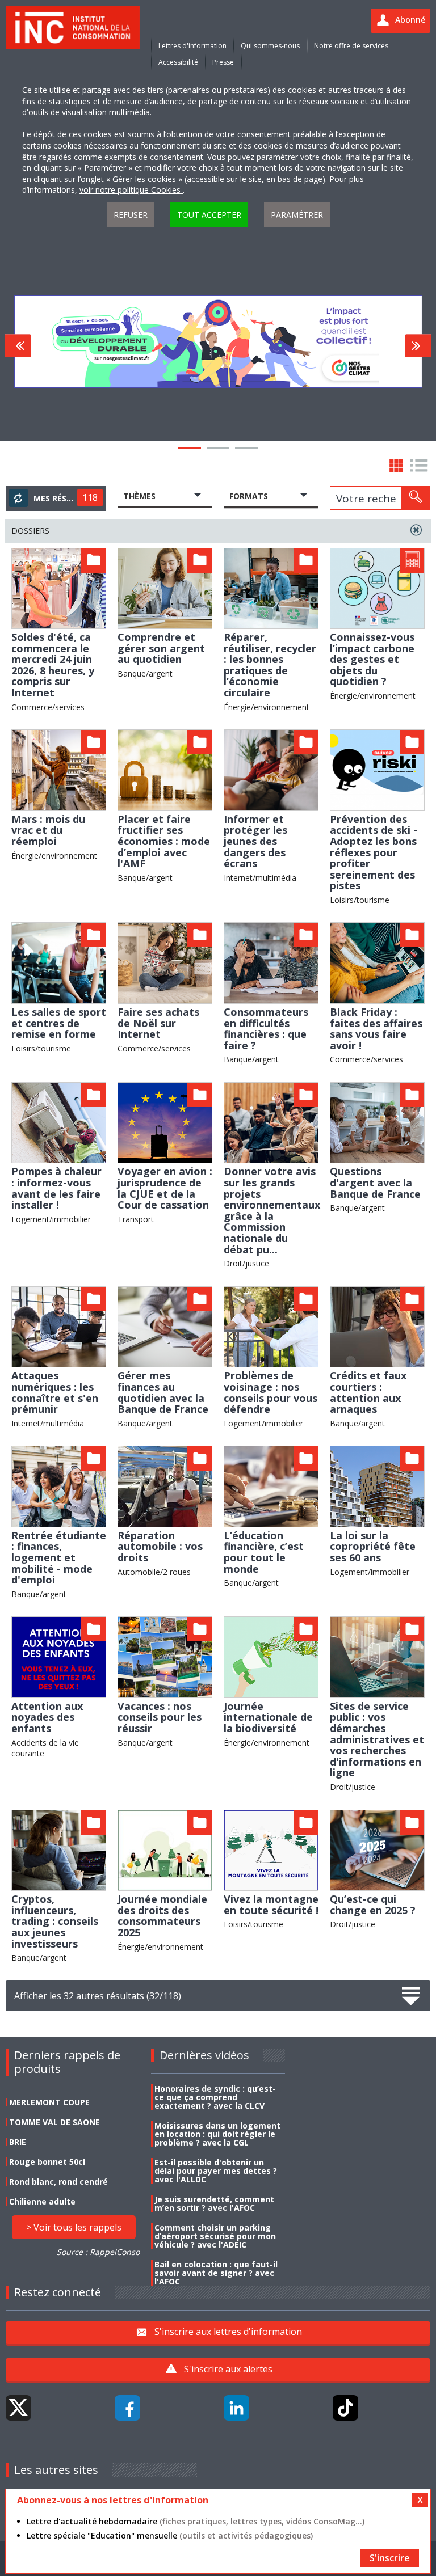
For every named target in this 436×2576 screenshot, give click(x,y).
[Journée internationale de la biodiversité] (271, 1656)
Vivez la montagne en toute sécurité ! (271, 1904)
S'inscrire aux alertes (228, 2369)
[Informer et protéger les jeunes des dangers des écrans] (271, 769)
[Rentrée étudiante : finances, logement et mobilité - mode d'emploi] (59, 1486)
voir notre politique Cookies (131, 190)
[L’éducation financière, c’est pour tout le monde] (271, 1486)
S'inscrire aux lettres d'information (228, 2332)
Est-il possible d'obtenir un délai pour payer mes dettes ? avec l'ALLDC (216, 2171)
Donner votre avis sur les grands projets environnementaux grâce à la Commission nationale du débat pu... (272, 1210)
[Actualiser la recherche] (18, 498)
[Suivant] (418, 346)
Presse (223, 62)
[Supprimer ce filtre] (416, 530)
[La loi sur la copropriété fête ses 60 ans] (377, 1486)
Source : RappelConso (98, 2252)
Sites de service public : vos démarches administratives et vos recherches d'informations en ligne (377, 1739)
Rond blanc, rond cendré (58, 2182)
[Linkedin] (236, 2408)
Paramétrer (297, 215)
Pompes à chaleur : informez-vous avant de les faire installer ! (56, 1188)
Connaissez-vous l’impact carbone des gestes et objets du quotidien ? (372, 659)
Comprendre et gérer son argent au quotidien (161, 648)
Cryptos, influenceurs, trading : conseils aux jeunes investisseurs (55, 1921)
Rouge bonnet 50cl (47, 2162)
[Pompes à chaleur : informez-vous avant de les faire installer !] (59, 1122)
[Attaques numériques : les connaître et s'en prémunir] (59, 1326)
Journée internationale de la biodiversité (268, 1717)
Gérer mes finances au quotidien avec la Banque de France (163, 1392)
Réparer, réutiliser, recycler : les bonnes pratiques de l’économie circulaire (270, 665)
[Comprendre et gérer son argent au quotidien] (165, 587)
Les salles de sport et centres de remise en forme (59, 1023)
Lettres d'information (192, 46)
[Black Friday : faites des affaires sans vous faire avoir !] (377, 962)
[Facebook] (127, 2408)
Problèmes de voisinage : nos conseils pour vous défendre (271, 1392)
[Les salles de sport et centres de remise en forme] (59, 962)
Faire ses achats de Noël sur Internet (158, 1023)
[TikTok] (345, 2408)
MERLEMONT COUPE (49, 2102)
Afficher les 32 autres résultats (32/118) (98, 1996)
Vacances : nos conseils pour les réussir (160, 1717)
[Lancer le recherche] (416, 498)
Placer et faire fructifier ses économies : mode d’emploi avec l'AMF (164, 841)
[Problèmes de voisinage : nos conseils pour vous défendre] (271, 1326)
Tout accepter (209, 215)
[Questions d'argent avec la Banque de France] (377, 1122)
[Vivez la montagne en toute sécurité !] (271, 1849)
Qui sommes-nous (270, 46)
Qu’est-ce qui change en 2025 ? (373, 1904)
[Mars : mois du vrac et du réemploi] (59, 769)
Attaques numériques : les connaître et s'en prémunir (55, 1392)
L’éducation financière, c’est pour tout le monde (264, 1552)
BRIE (18, 2142)
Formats (249, 496)
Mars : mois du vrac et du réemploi (48, 830)
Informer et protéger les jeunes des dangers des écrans (255, 841)
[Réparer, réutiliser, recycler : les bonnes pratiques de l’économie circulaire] (271, 587)
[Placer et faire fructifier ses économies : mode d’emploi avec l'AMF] (165, 769)
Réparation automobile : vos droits (160, 1546)
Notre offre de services (351, 46)
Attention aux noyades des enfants (47, 1717)
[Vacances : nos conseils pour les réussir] (165, 1656)
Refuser (131, 215)
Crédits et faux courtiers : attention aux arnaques (368, 1392)
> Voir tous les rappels (74, 2227)
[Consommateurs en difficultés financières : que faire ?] (271, 962)
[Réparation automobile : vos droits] (165, 1486)
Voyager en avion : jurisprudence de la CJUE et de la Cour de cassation (165, 1188)
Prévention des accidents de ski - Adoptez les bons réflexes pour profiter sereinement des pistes (374, 852)
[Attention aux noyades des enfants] (59, 1656)
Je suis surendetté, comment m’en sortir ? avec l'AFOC (214, 2203)
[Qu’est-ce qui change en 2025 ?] (377, 1849)
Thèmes (139, 496)
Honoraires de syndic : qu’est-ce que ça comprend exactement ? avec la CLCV (215, 2097)
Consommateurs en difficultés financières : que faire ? (266, 1029)
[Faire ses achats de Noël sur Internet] (165, 962)
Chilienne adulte (42, 2201)
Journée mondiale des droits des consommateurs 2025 (162, 1916)
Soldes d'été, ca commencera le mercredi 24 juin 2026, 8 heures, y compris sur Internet (53, 665)
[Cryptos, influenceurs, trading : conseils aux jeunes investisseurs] (59, 1849)
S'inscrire (390, 2558)
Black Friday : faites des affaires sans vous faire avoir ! (376, 1029)
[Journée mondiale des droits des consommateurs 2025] (165, 1849)
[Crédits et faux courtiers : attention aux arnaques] (377, 1326)
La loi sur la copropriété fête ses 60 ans (373, 1546)
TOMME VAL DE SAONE (54, 2122)
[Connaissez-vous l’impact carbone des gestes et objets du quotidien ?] (377, 587)
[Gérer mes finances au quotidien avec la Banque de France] (165, 1326)
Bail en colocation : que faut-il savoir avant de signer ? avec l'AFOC (216, 2273)
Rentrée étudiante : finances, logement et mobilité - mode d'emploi (59, 1557)
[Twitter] (18, 2408)
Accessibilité (178, 62)
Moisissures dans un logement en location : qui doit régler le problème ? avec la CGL (217, 2134)
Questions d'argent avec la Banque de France (375, 1182)
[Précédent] (18, 346)
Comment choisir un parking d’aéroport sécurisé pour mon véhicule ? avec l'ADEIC (215, 2236)
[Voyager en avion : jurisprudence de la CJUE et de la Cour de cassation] (165, 1122)
